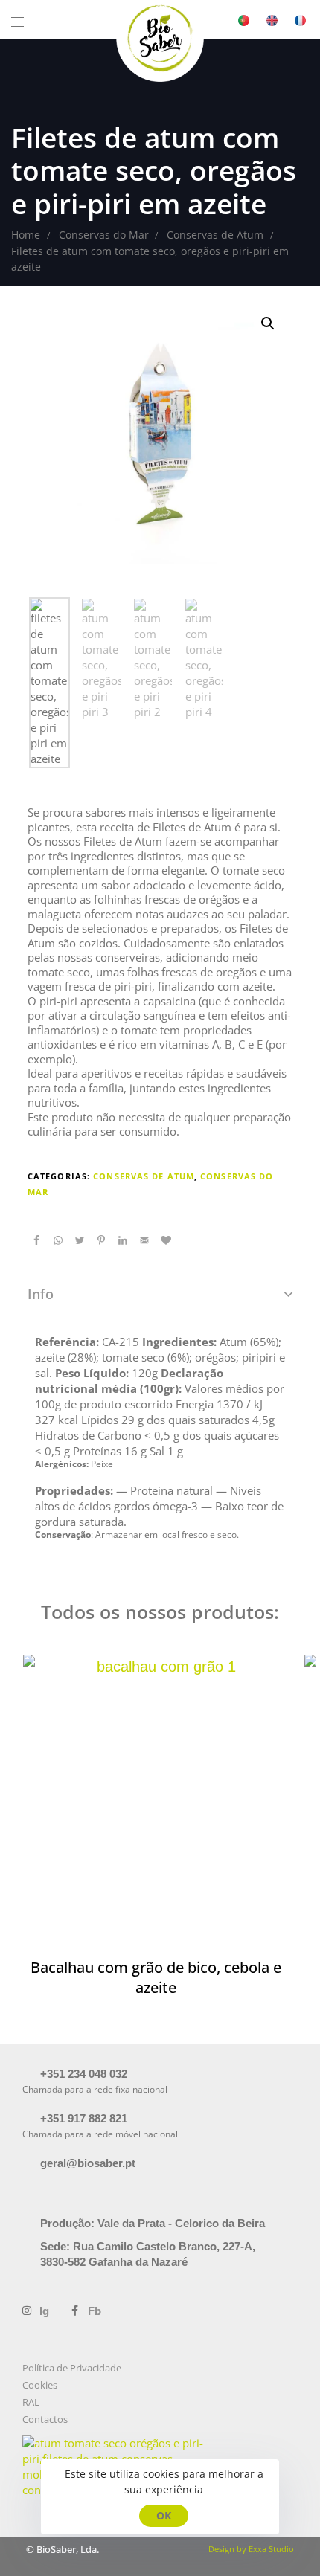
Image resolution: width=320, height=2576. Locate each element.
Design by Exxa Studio (251, 2549)
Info (41, 1294)
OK (164, 2515)
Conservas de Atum (144, 1176)
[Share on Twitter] (80, 1240)
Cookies (40, 2385)
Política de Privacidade (72, 2368)
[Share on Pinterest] (101, 1240)
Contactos (45, 2419)
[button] (23, 22)
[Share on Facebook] (36, 1240)
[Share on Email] (144, 1240)
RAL (31, 2402)
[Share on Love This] (166, 1240)
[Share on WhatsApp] (58, 1240)
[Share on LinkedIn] (123, 1240)
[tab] (160, 1295)
